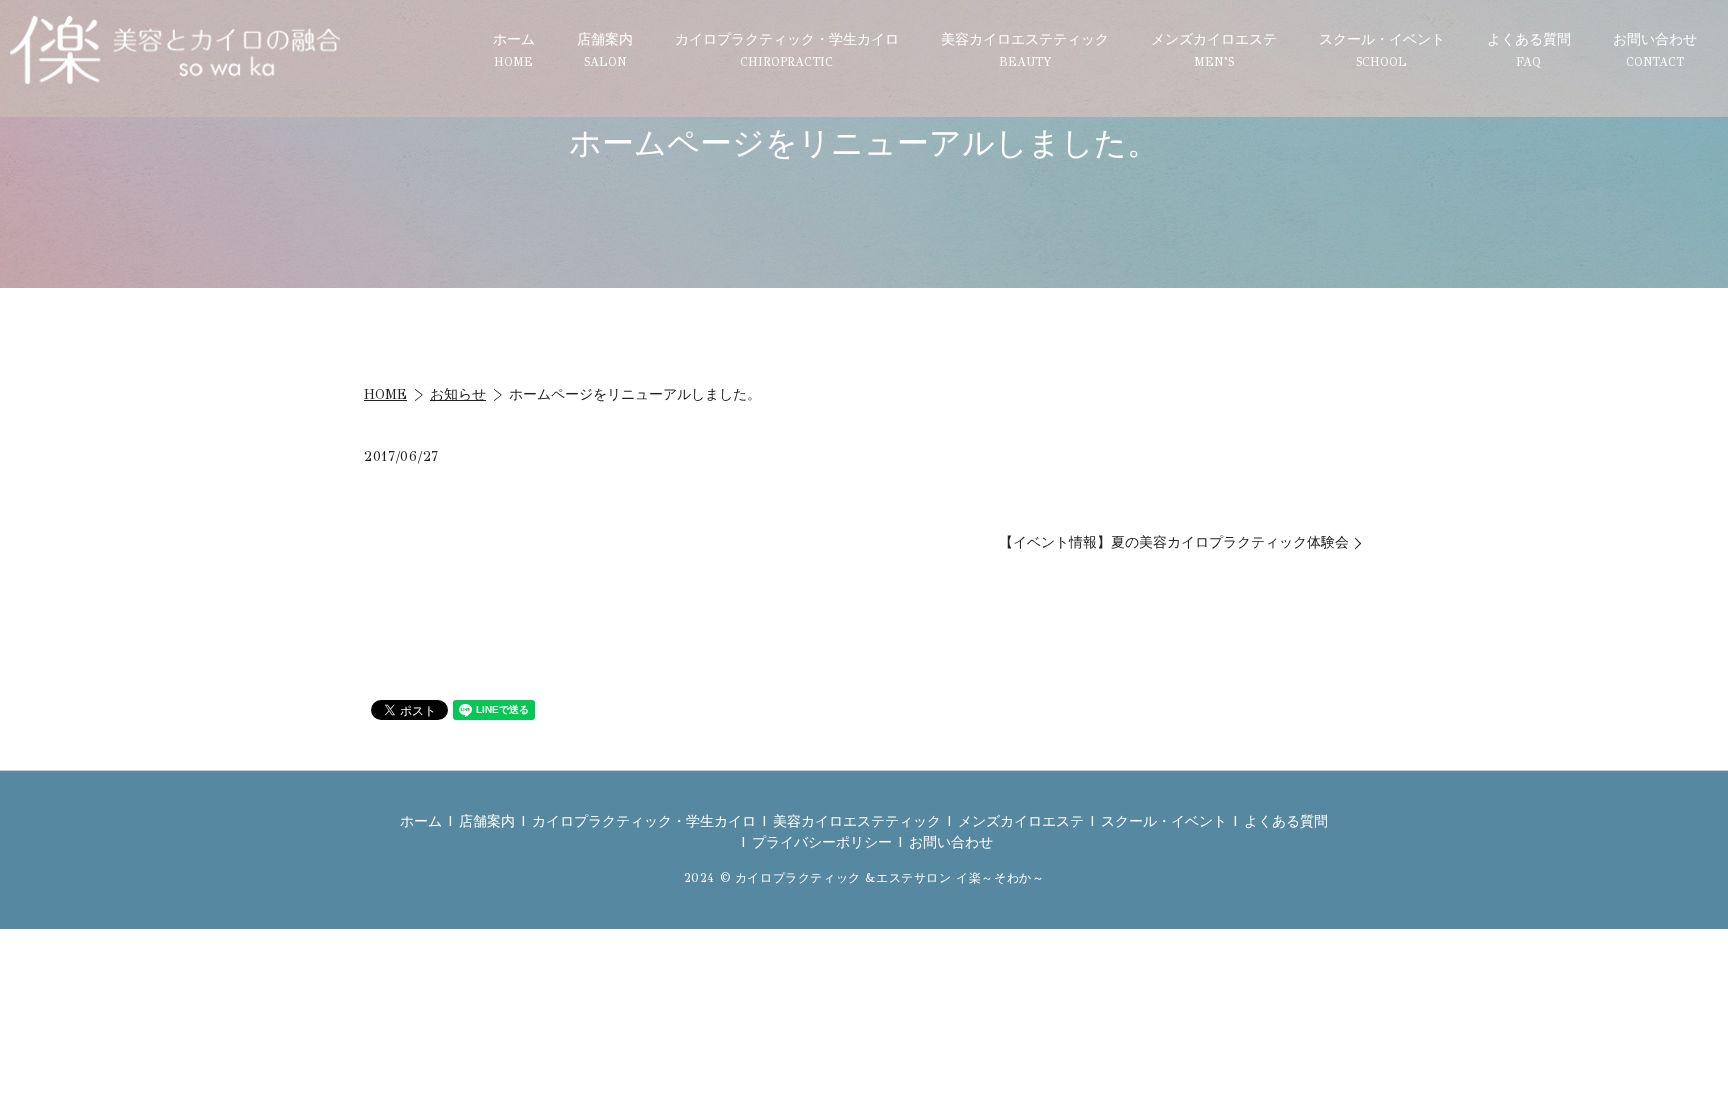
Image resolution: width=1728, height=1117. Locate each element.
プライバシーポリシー (822, 842)
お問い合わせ (1655, 49)
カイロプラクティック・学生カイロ (787, 49)
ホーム (514, 49)
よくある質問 (1529, 49)
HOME (385, 394)
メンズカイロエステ (1214, 49)
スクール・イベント (1382, 49)
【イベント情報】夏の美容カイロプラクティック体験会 (1174, 542)
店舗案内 (605, 49)
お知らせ (458, 394)
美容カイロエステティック (1025, 49)
